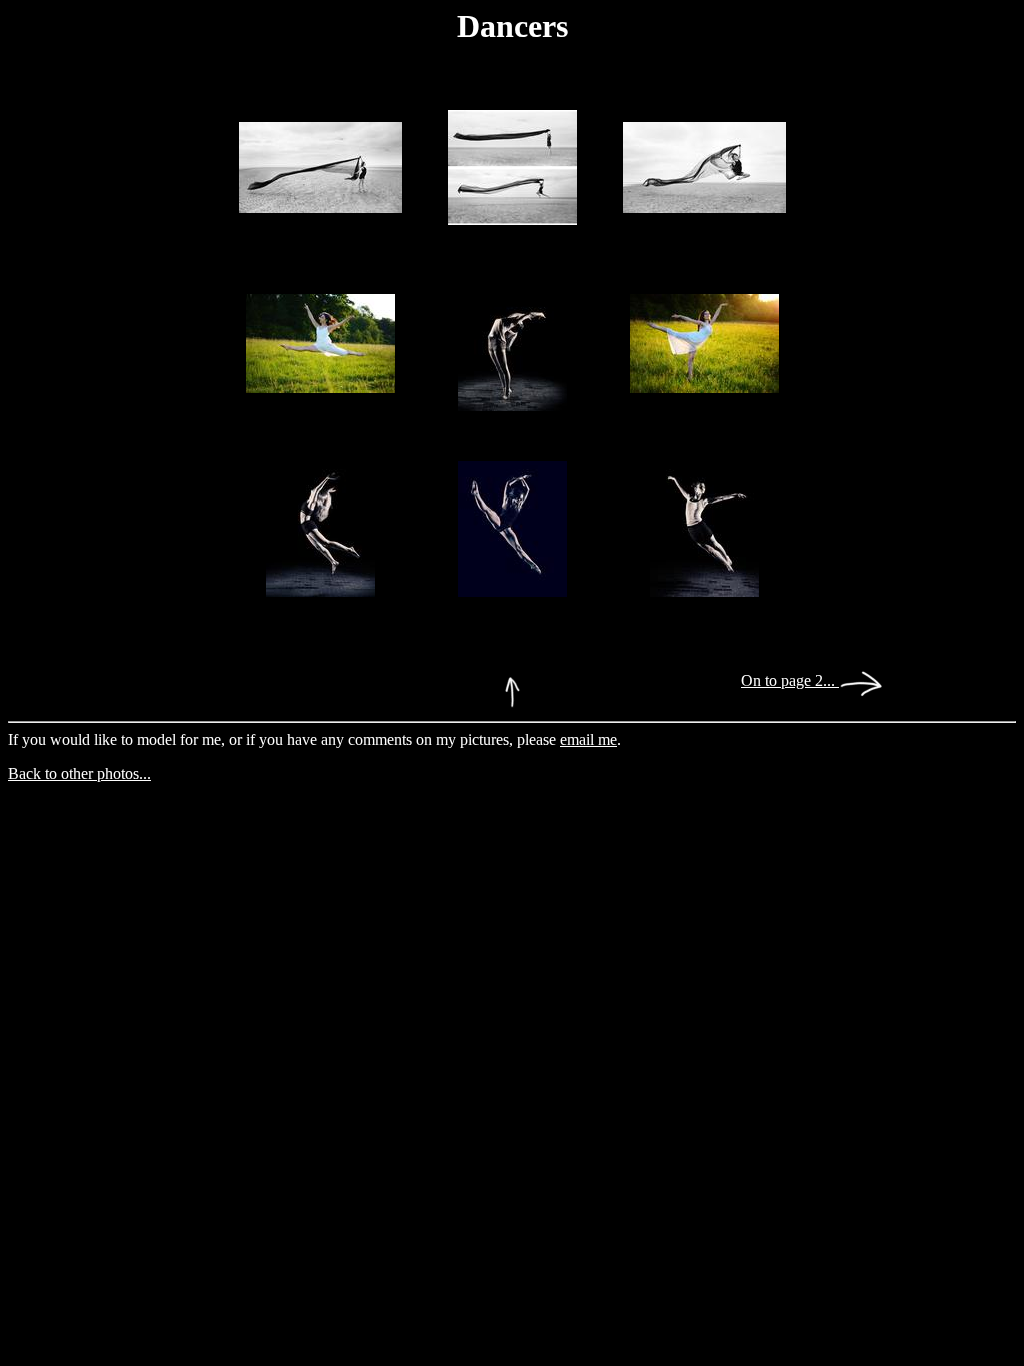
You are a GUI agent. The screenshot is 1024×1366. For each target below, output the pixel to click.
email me (588, 739)
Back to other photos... (79, 773)
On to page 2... (790, 680)
